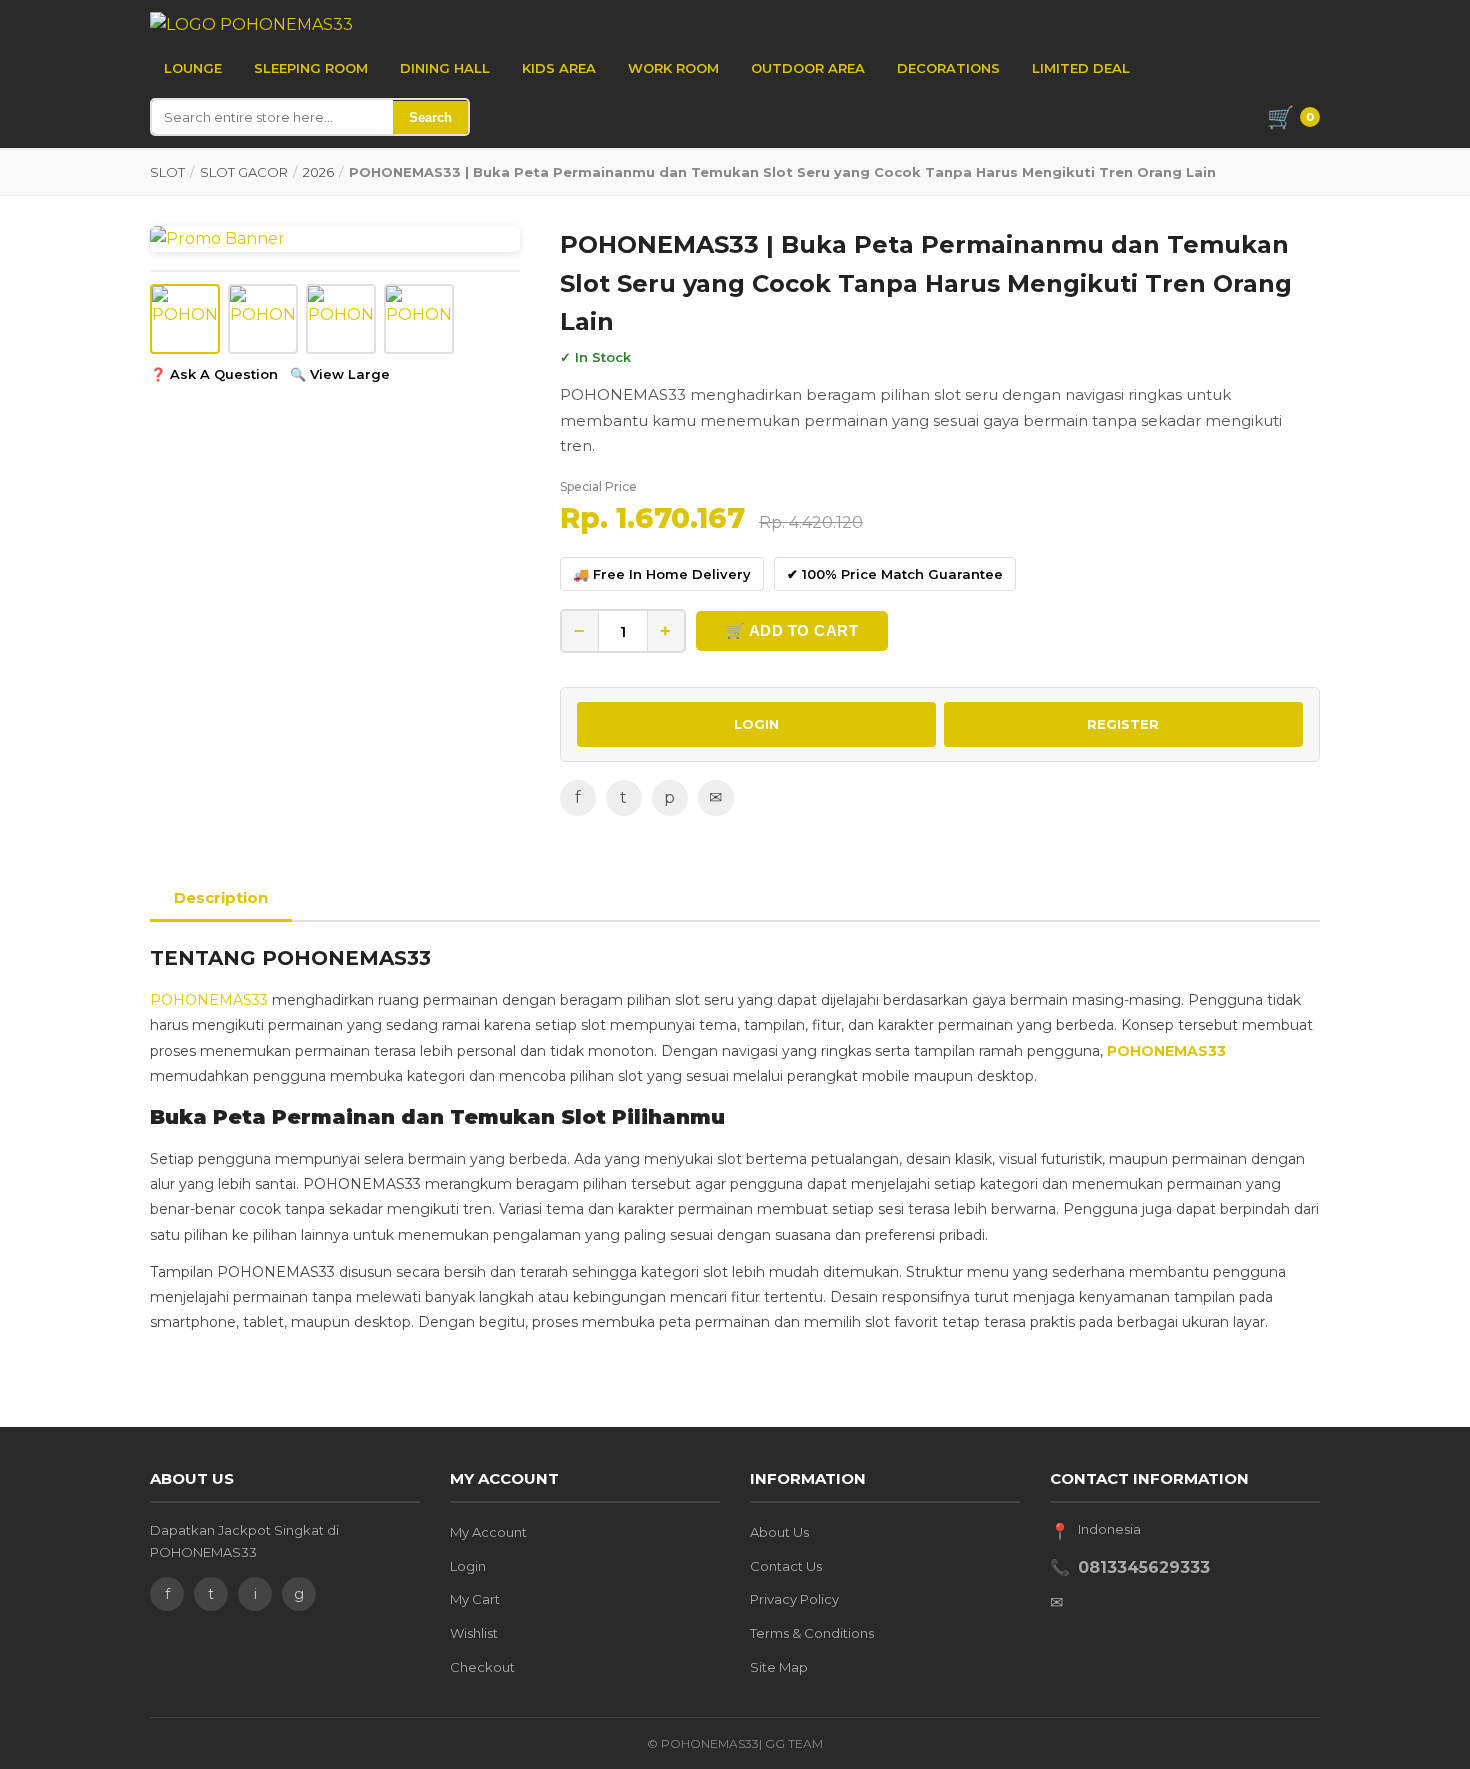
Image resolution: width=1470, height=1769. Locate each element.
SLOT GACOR (244, 172)
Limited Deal (1081, 68)
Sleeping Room (311, 68)
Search (430, 117)
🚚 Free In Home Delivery (662, 574)
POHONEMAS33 (209, 1000)
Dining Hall (445, 68)
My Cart (475, 1599)
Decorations (948, 68)
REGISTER (1123, 724)
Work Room (673, 68)
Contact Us (786, 1566)
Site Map (779, 1667)
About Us (779, 1532)
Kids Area (559, 68)
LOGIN (756, 724)
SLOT (167, 172)
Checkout (482, 1667)
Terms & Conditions (812, 1633)
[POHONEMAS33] (251, 25)
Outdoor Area (808, 68)
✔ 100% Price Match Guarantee (895, 574)
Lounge (193, 68)
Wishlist (474, 1633)
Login (468, 1566)
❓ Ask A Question (214, 374)
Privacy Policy (794, 1599)
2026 (318, 172)
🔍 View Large (340, 374)
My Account (488, 1532)
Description (221, 897)
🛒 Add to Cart (792, 630)
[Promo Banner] (335, 239)
